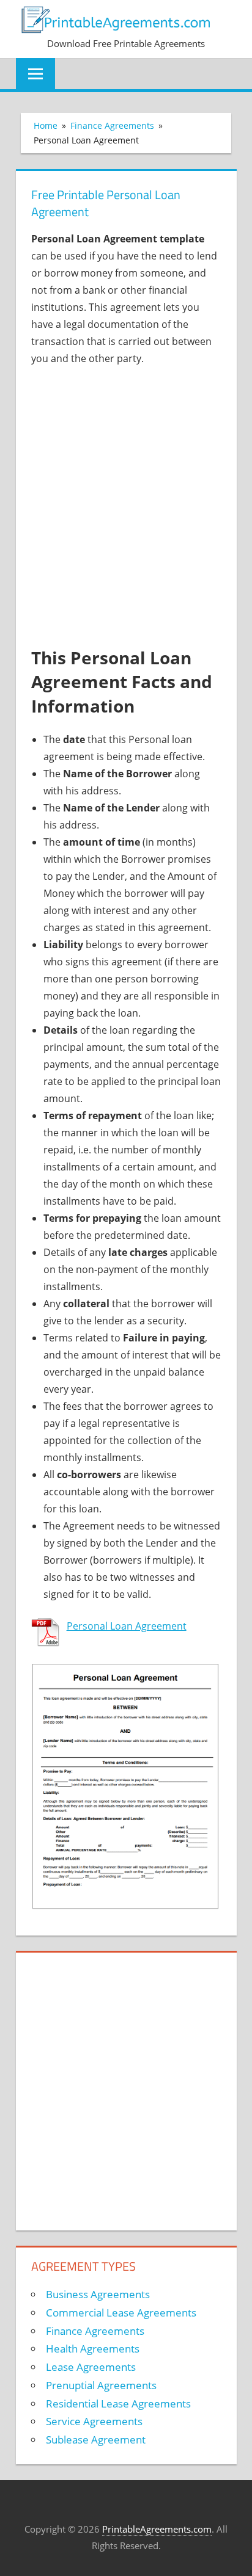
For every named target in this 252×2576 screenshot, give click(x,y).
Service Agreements (94, 2421)
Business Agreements (98, 2294)
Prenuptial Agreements (101, 2385)
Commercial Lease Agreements (121, 2313)
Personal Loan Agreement (127, 1626)
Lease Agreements (91, 2367)
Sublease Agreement (96, 2440)
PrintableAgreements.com (157, 2529)
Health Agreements (93, 2349)
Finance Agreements (95, 2331)
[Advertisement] (126, 507)
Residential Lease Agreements (118, 2404)
